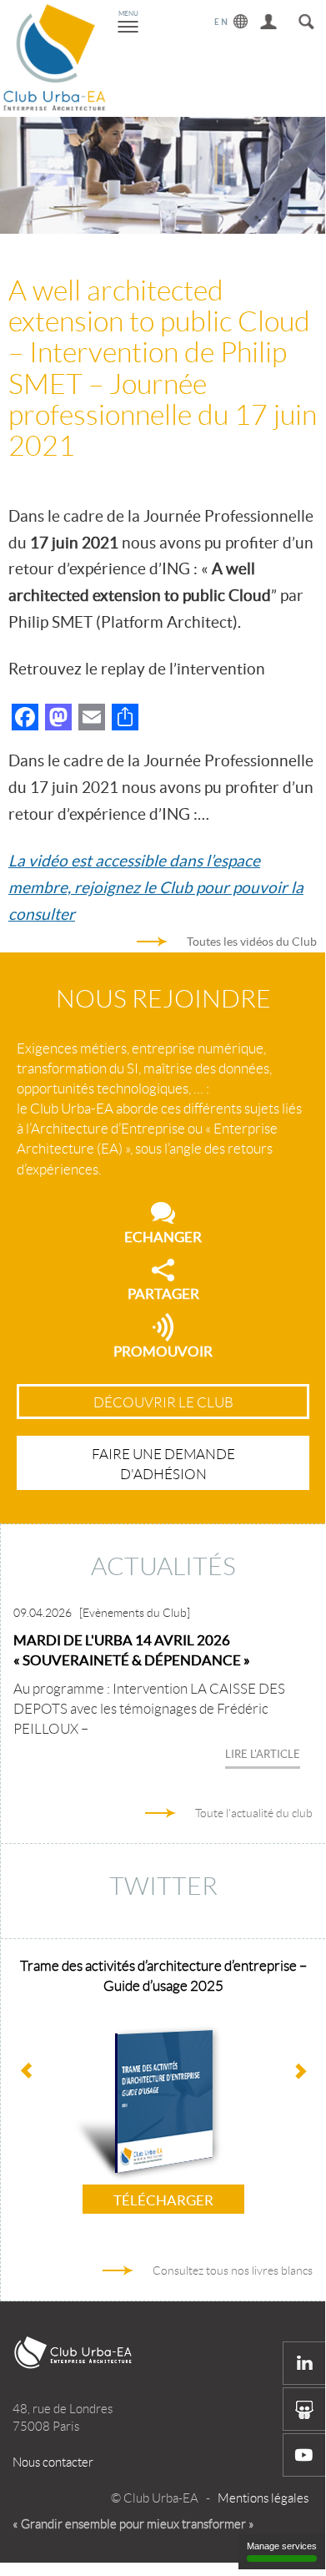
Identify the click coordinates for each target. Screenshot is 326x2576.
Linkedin (304, 2363)
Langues (231, 19)
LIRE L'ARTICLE (263, 1754)
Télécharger (163, 2200)
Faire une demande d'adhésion (163, 1464)
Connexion (269, 19)
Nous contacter (53, 2462)
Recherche (306, 19)
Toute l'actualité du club (254, 1813)
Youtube (304, 2455)
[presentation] (300, 2073)
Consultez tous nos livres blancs (233, 2270)
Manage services (282, 2546)
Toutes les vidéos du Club (252, 942)
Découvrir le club (163, 1402)
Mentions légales (263, 2498)
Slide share (304, 2409)
